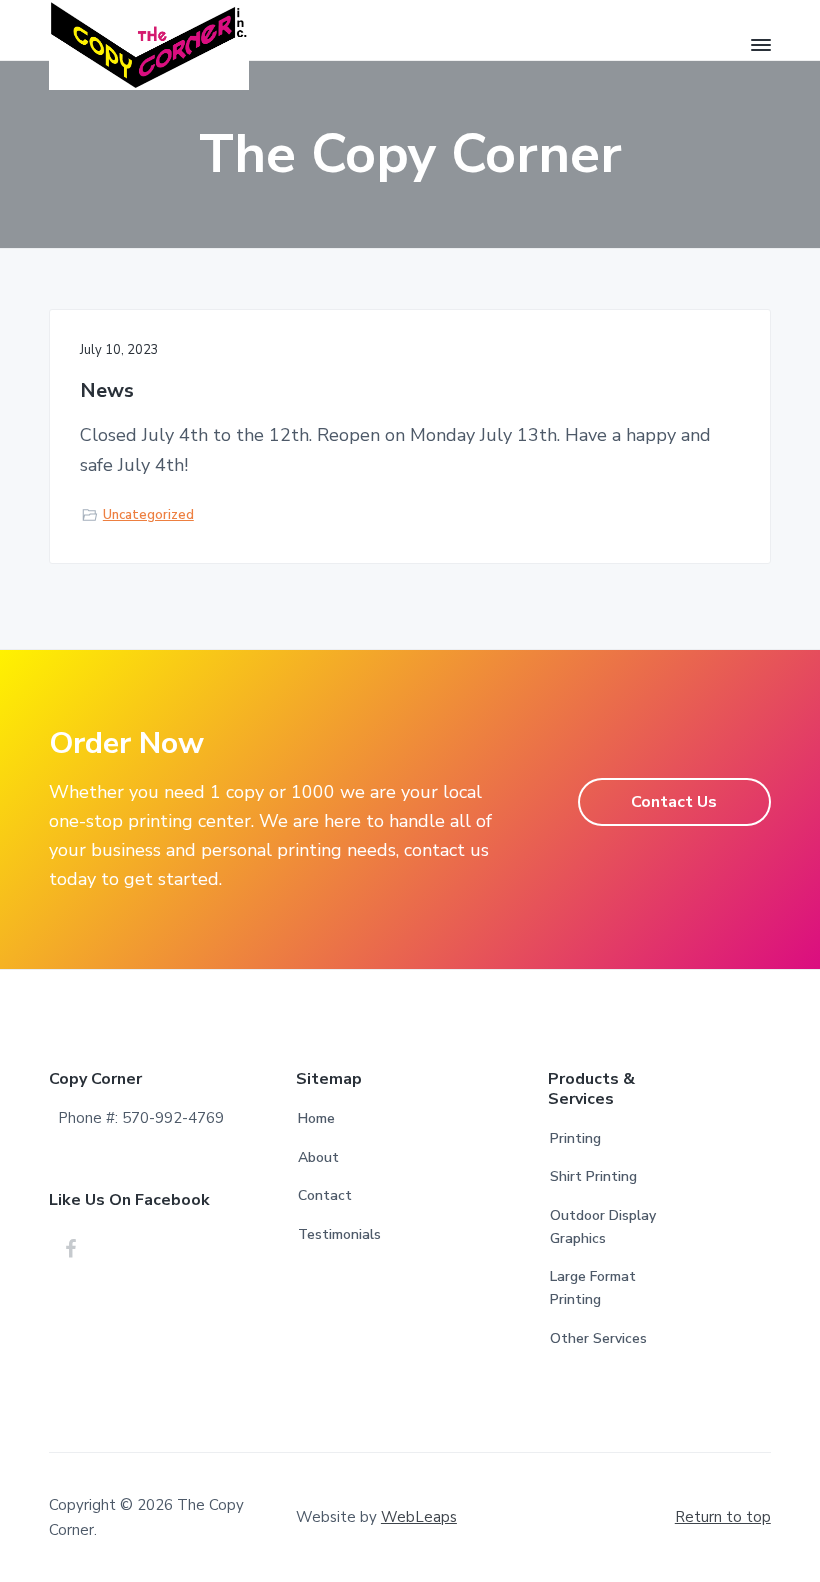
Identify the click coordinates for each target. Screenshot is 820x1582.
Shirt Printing (593, 1176)
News (107, 391)
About (318, 1157)
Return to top (723, 1517)
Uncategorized (148, 515)
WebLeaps (419, 1517)
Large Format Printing (593, 1288)
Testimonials (339, 1234)
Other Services (598, 1338)
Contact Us (674, 802)
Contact (325, 1195)
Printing (575, 1138)
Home (316, 1118)
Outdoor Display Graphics (603, 1227)
